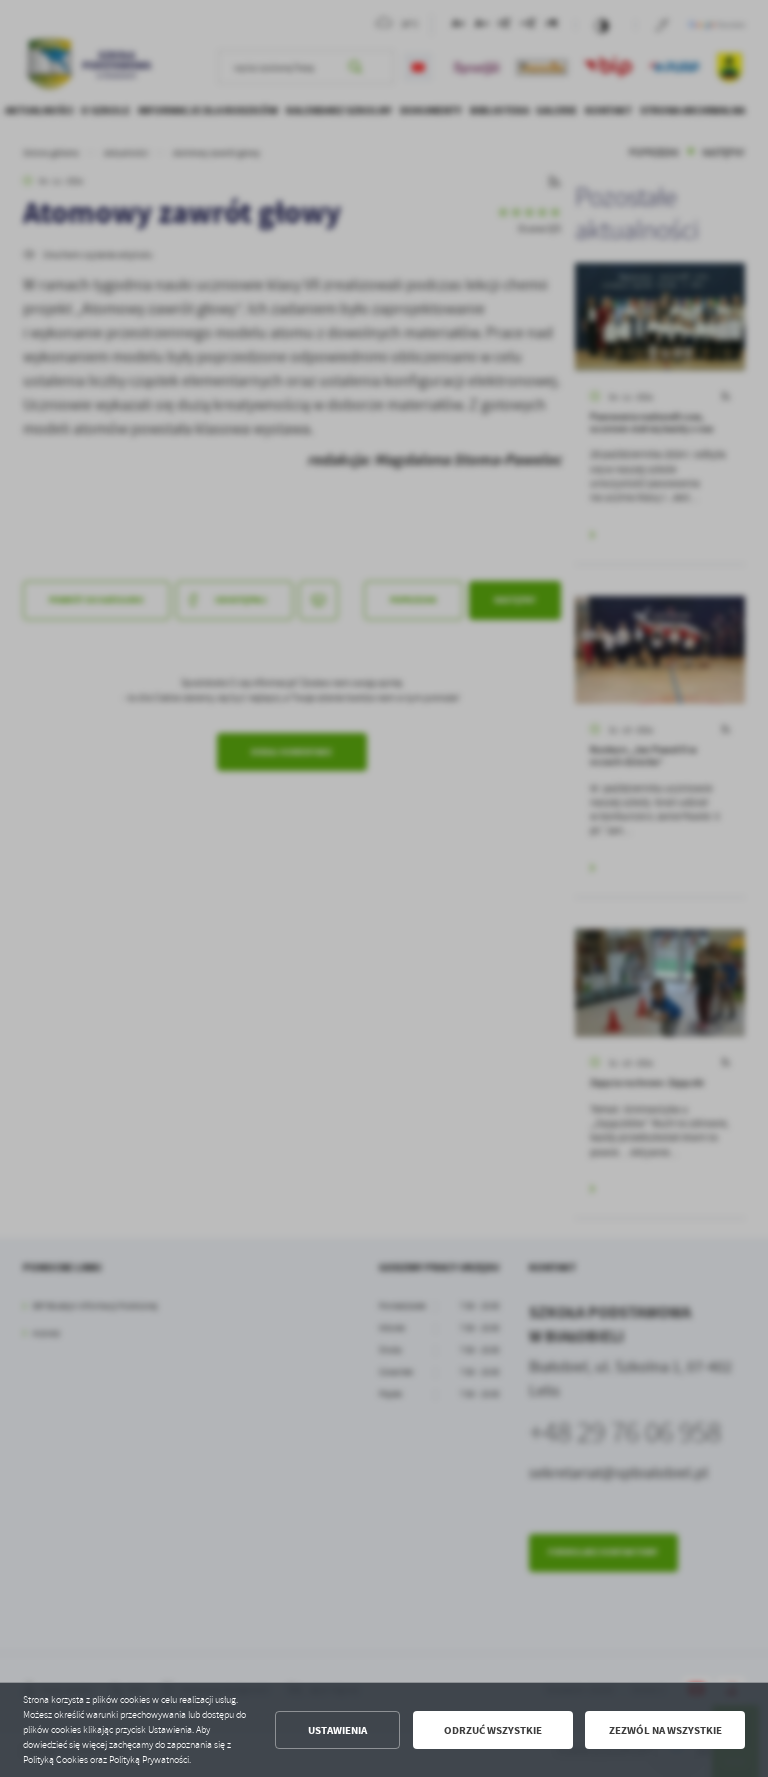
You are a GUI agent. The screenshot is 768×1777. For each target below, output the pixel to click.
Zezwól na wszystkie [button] (665, 1730)
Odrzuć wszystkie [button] (493, 1730)
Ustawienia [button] (337, 1730)
